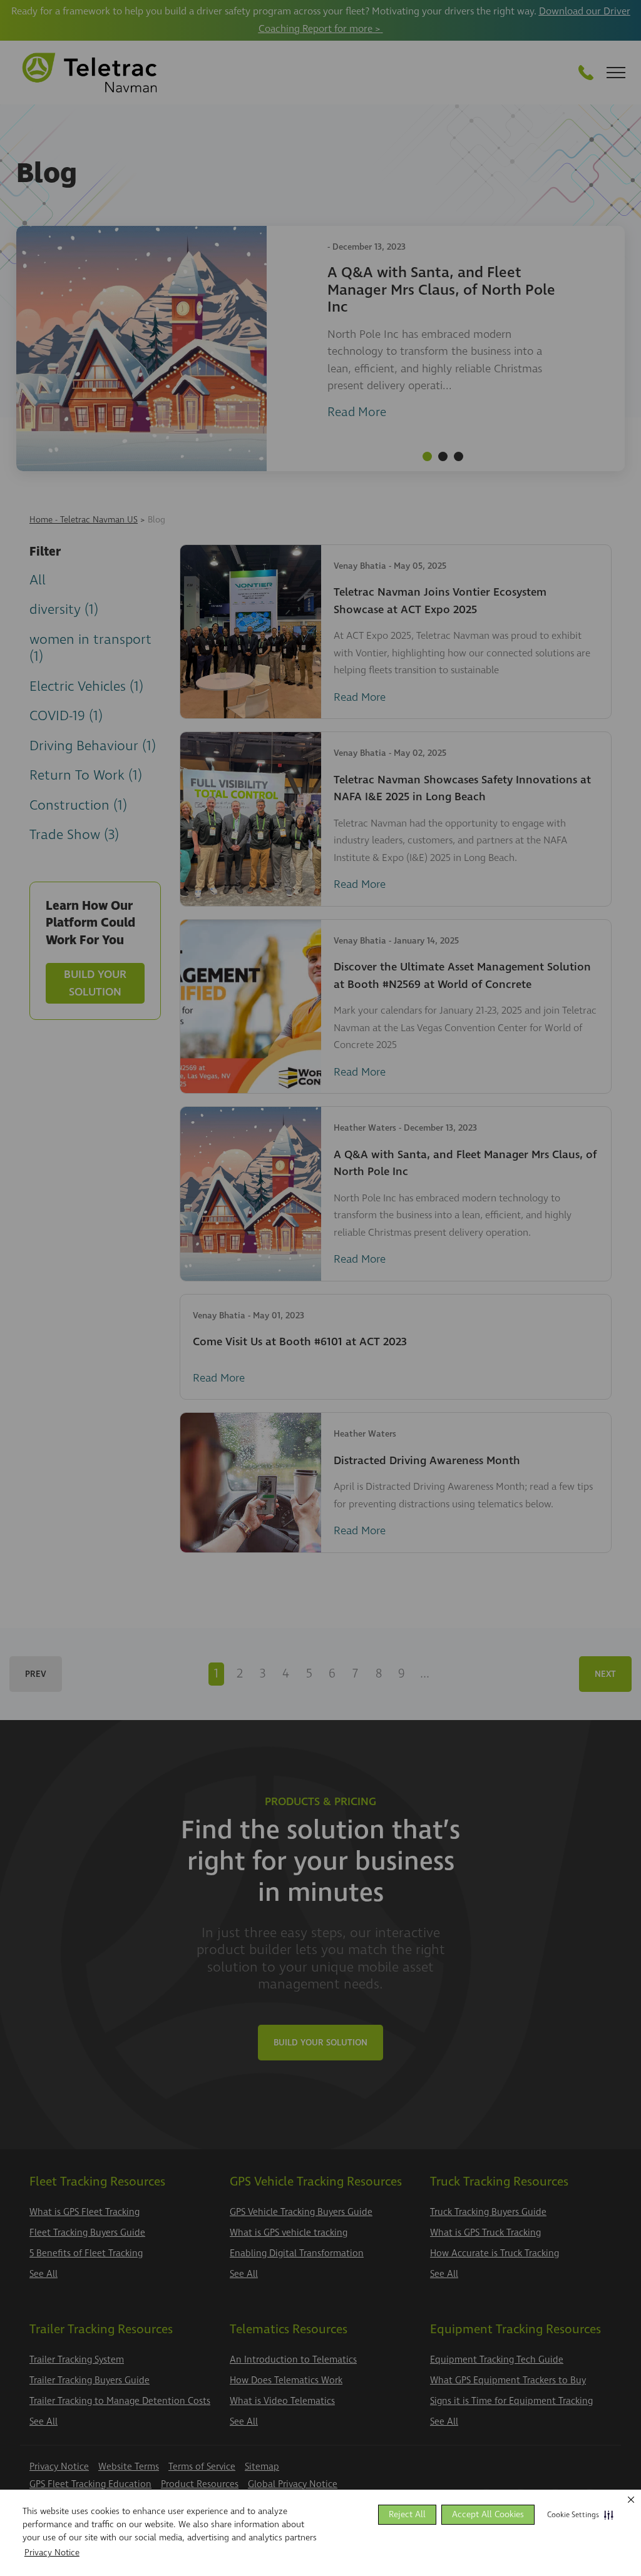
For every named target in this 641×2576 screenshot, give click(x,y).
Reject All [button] (407, 2514)
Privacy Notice (52, 2553)
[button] (578, 2515)
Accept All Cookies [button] (488, 2514)
